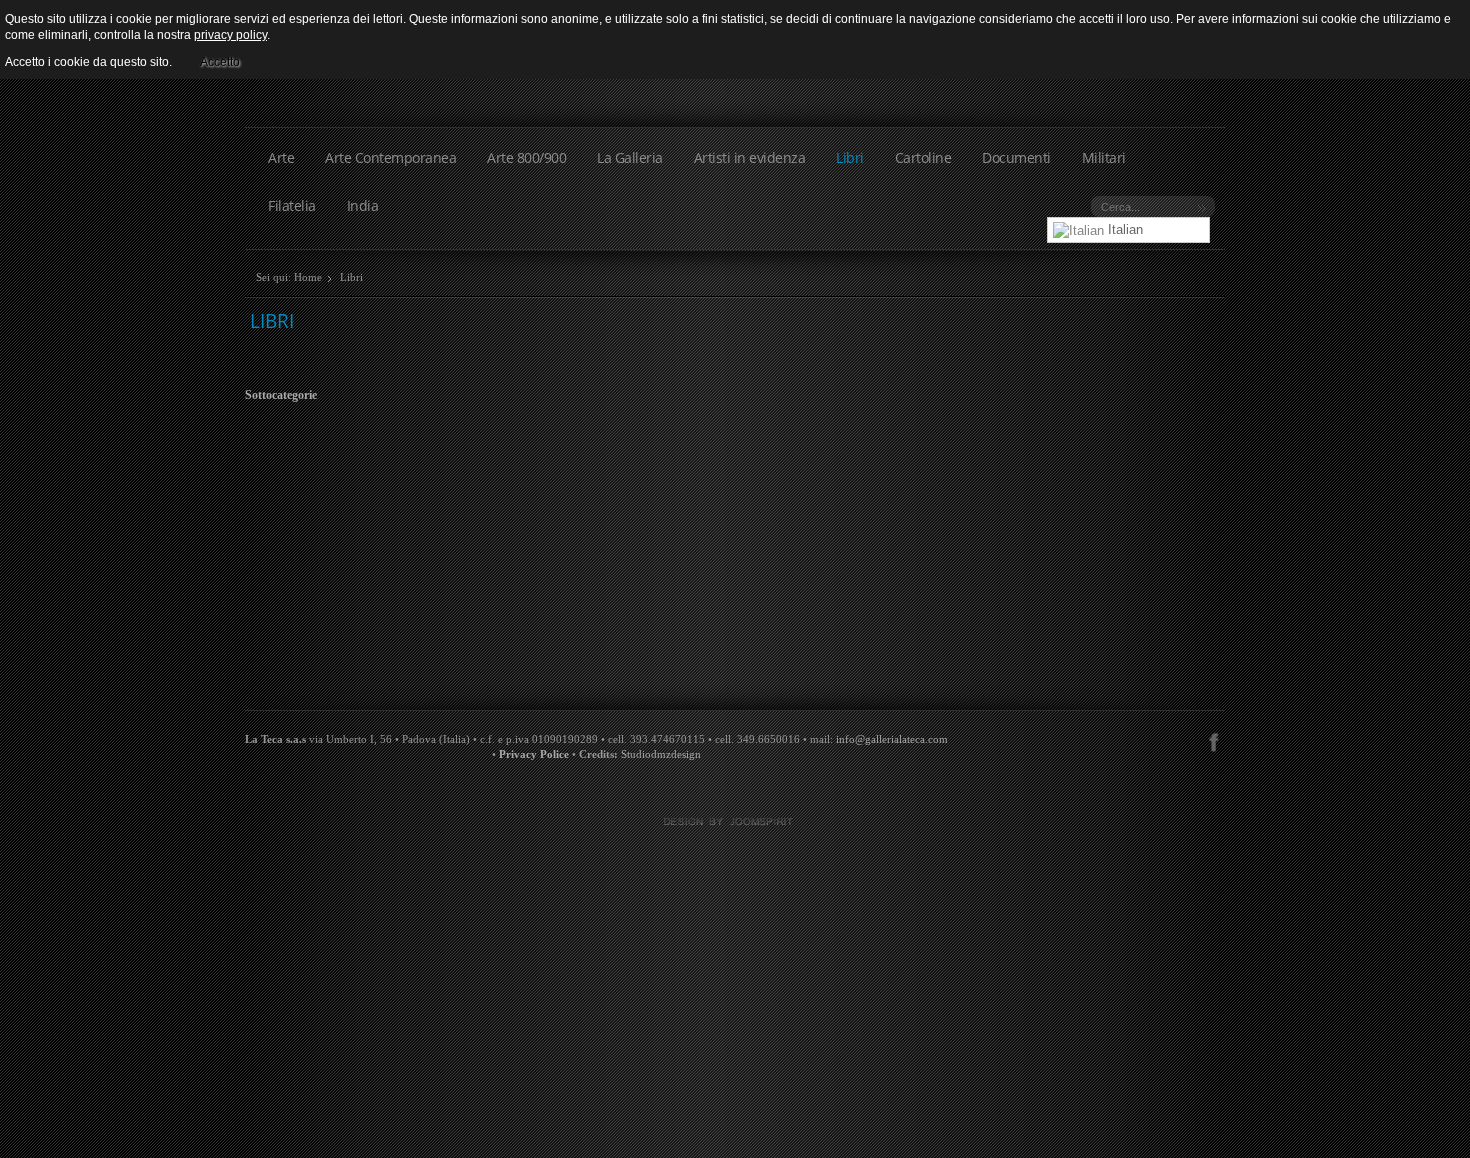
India (363, 205)
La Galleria (630, 157)
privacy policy (230, 35)
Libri (850, 157)
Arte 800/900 (526, 157)
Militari (1104, 157)
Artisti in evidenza (750, 157)
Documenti (1016, 157)
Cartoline (923, 157)
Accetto (220, 62)
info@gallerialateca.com (892, 739)
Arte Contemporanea (390, 157)
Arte (281, 157)
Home (308, 277)
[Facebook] (1213, 740)
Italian (1123, 229)
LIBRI (272, 320)
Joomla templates (735, 822)
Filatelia (292, 205)
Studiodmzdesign (661, 754)
